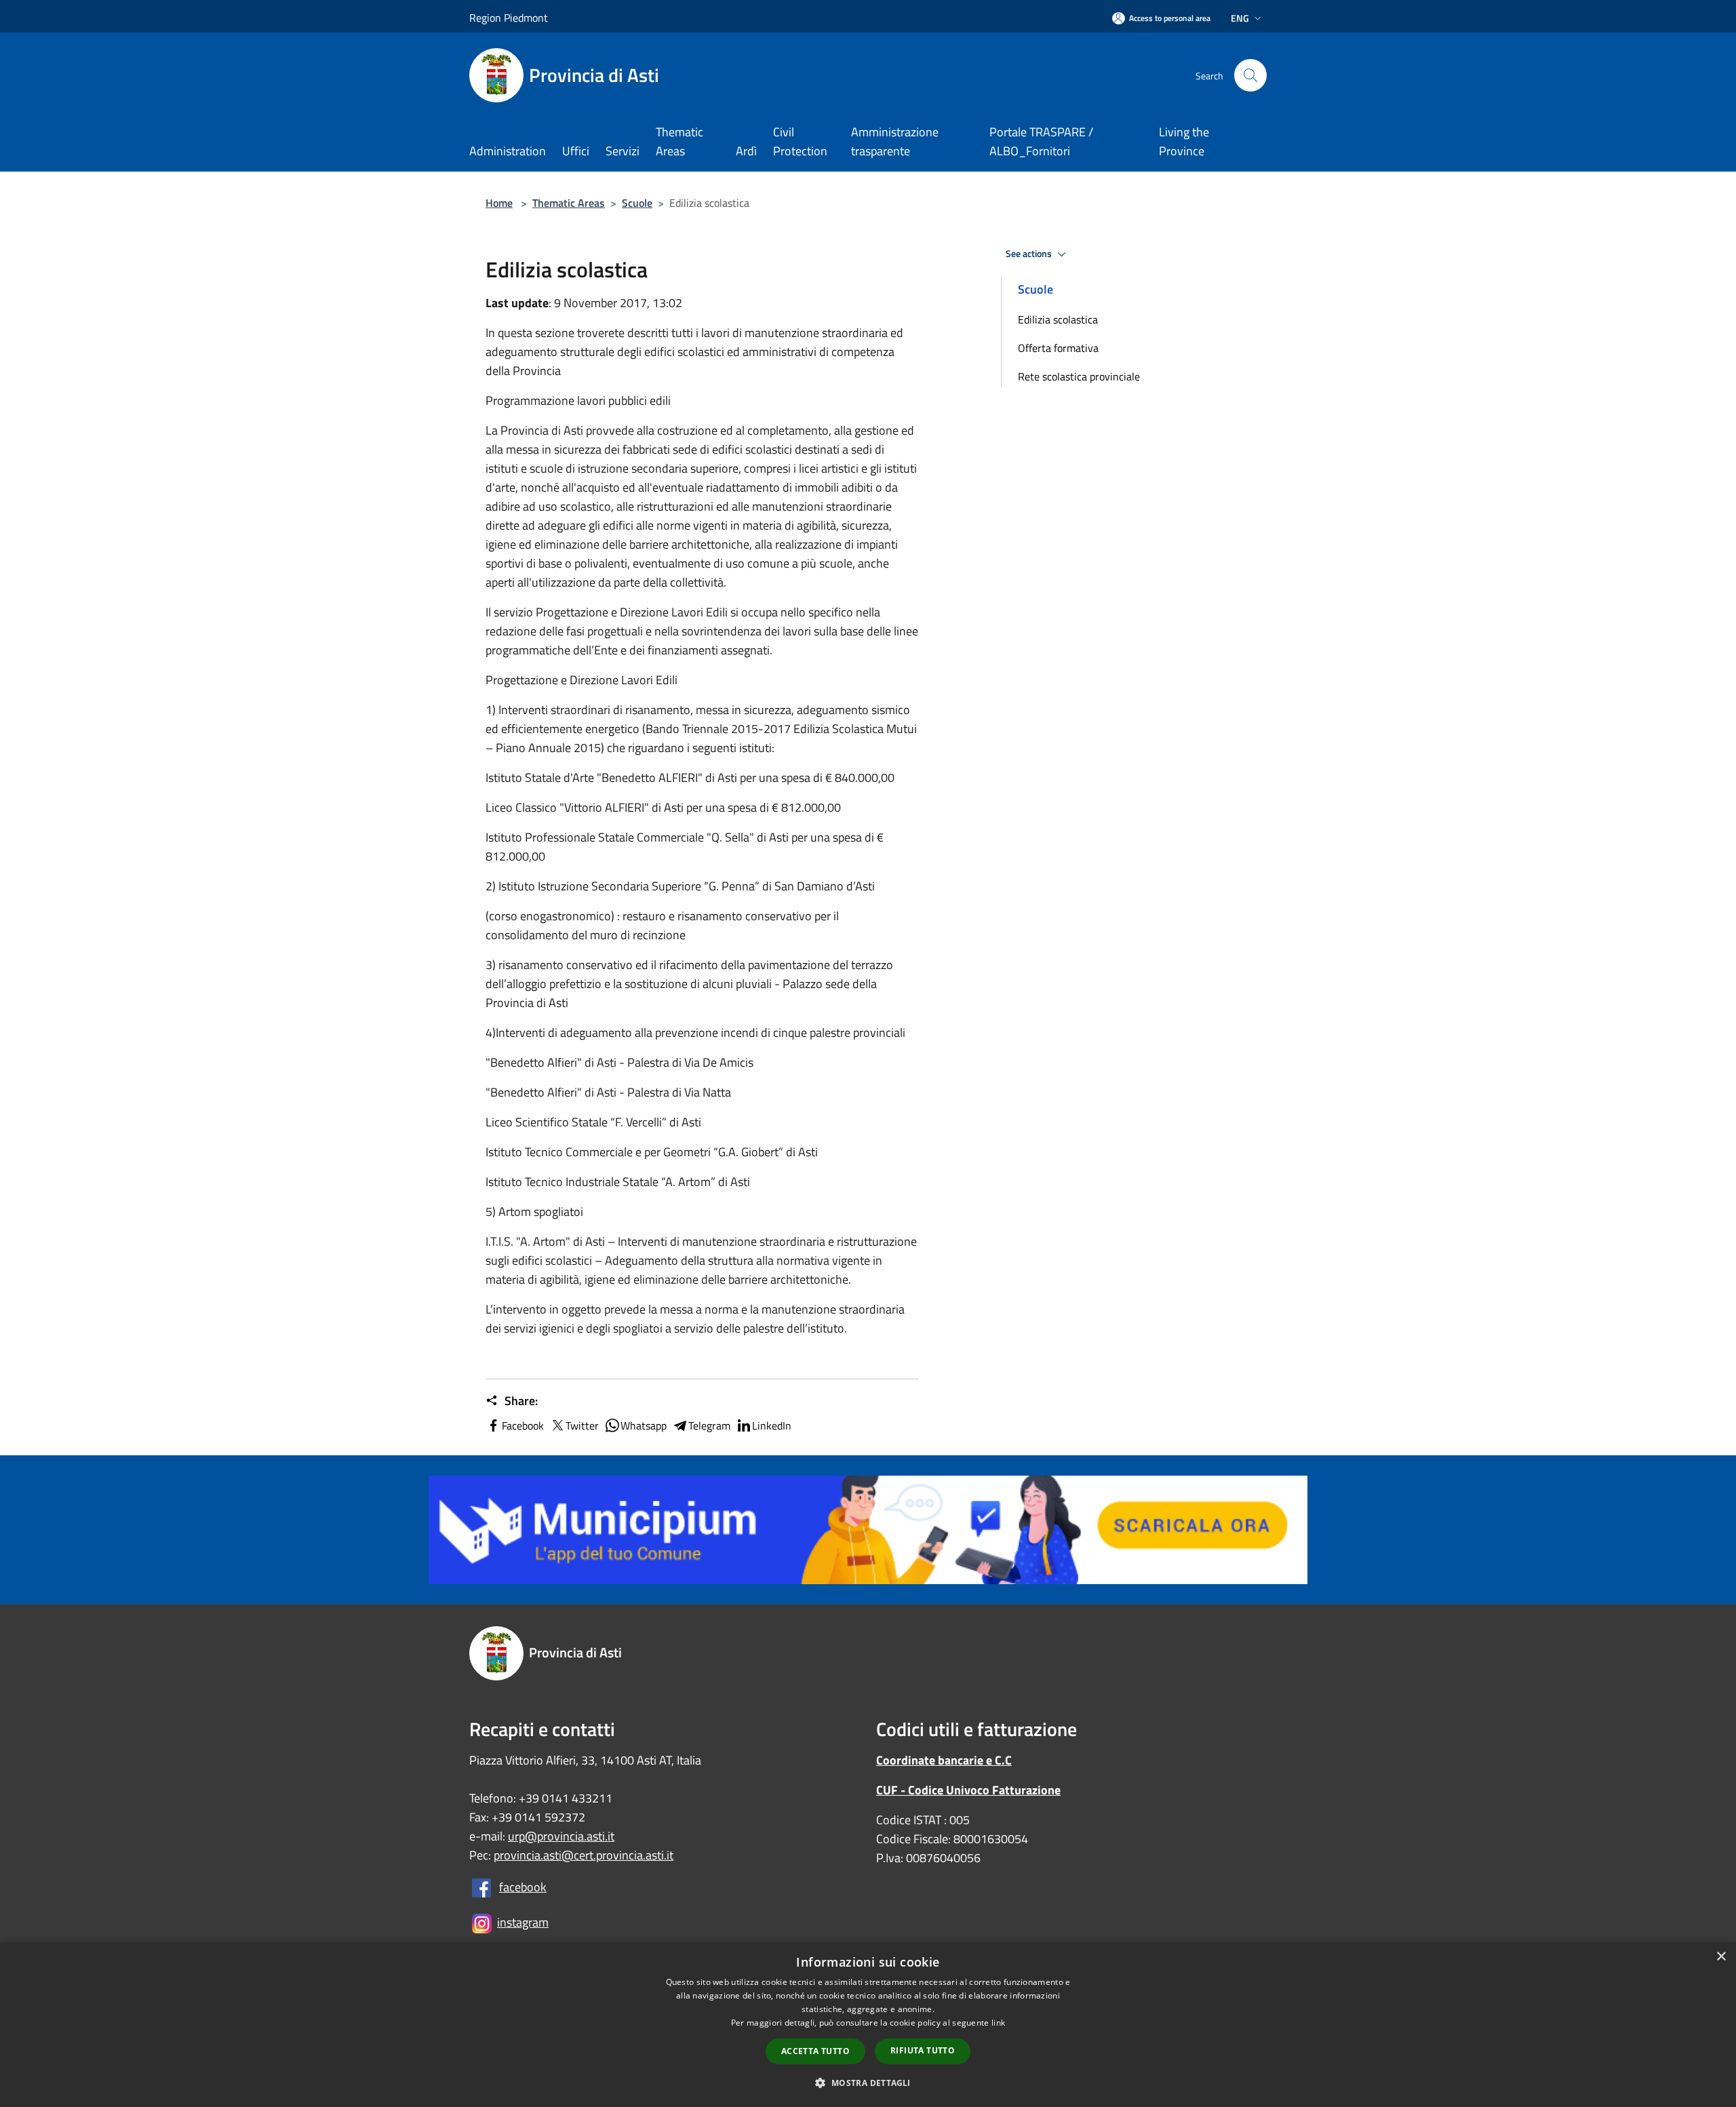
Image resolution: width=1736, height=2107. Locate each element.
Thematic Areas (569, 203)
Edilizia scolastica (1058, 319)
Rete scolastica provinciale (1079, 376)
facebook (523, 1887)
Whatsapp (644, 1425)
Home (499, 203)
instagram (523, 1922)
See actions (1030, 254)
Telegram (709, 1425)
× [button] (1721, 1957)
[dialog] (868, 2025)
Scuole (637, 203)
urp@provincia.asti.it (561, 1836)
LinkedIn (772, 1425)
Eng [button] (1240, 18)
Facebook (523, 1425)
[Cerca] (1250, 75)
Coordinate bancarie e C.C (944, 1760)
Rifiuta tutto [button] (923, 2050)
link (998, 2023)
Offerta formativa (1058, 348)
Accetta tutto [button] (815, 2051)
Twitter (582, 1425)
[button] (868, 2083)
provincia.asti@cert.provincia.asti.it (584, 1855)
